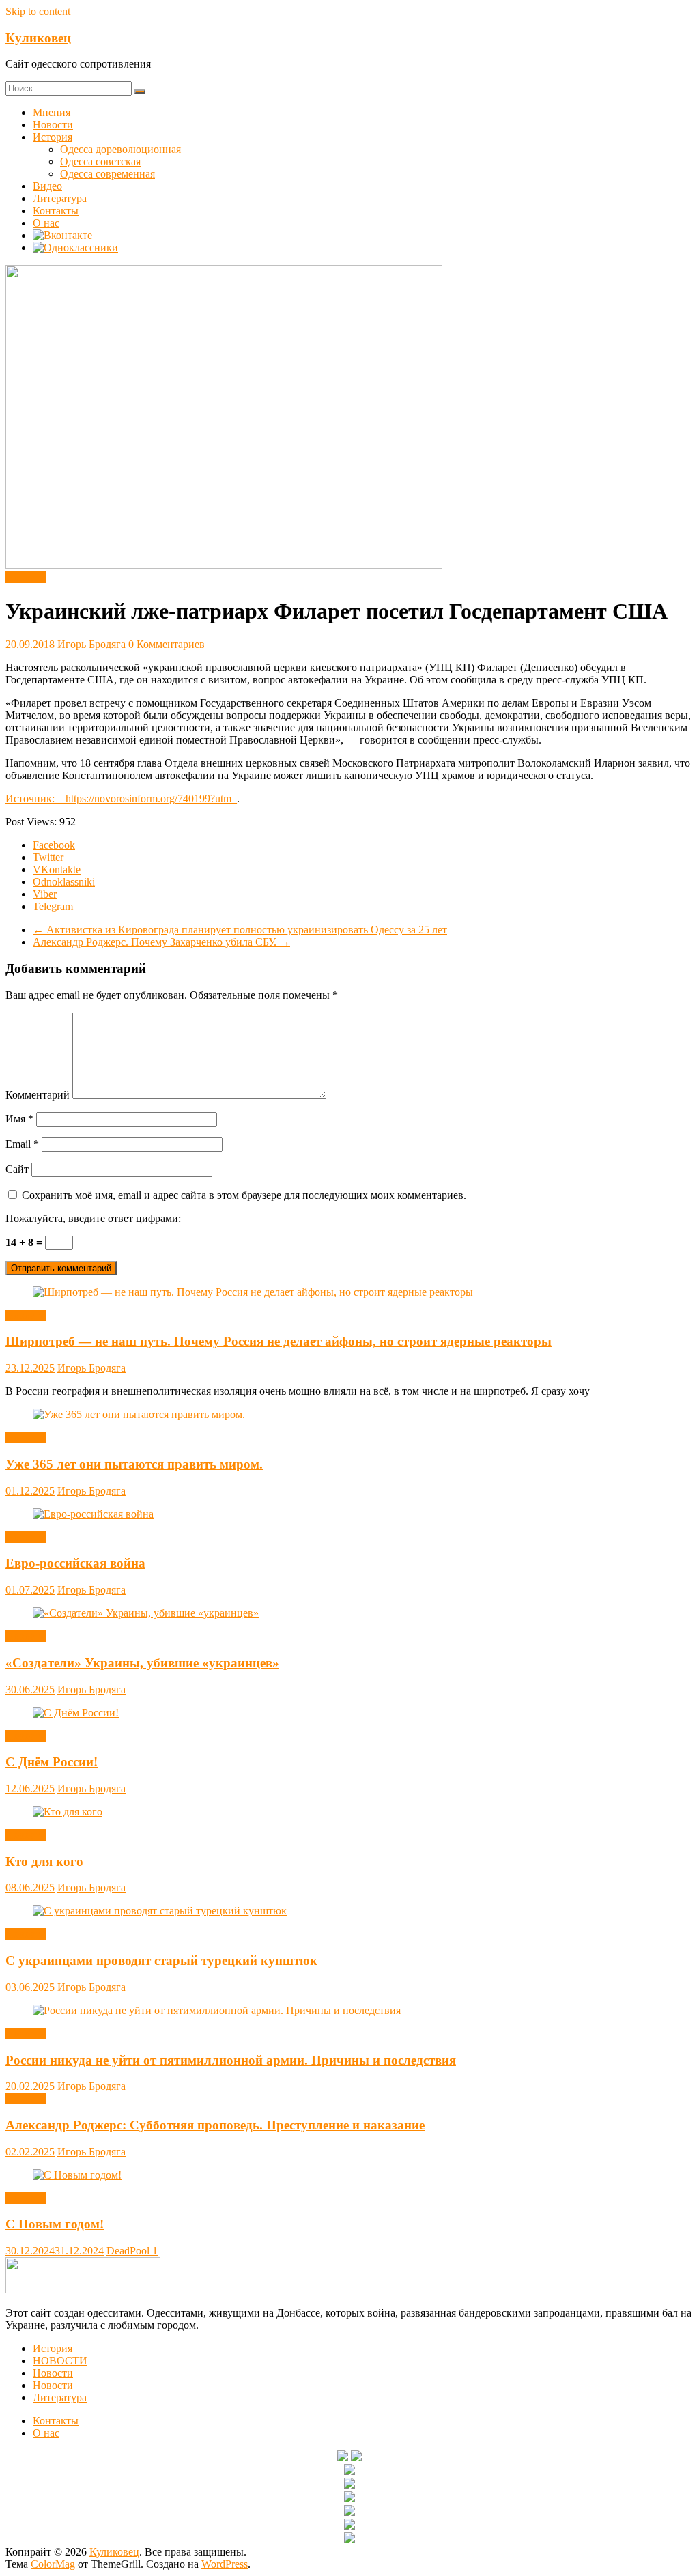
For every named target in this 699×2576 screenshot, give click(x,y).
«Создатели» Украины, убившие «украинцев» (142, 1663)
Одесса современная (108, 174)
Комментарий (38, 1095)
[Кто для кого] (68, 1812)
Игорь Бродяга (93, 644)
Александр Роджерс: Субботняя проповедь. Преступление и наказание (215, 2125)
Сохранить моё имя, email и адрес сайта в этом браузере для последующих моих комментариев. (244, 1195)
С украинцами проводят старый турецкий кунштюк (161, 1961)
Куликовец (38, 38)
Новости (53, 125)
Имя (19, 1119)
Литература (60, 198)
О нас (46, 223)
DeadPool (129, 2251)
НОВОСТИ (60, 2361)
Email (22, 1144)
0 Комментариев (167, 644)
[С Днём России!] (76, 1713)
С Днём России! (52, 1762)
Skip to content (38, 11)
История (53, 137)
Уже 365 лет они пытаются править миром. (134, 1464)
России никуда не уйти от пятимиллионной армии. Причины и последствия (231, 2060)
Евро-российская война (75, 1563)
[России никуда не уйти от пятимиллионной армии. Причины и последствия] (217, 2010)
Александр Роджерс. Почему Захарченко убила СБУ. (161, 942)
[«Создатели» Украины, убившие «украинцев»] (146, 1613)
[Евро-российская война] (93, 1514)
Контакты (56, 211)
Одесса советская (100, 161)
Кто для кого (44, 1862)
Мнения (52, 112)
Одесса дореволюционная (120, 149)
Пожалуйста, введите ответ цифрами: (93, 1218)
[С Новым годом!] (77, 2175)
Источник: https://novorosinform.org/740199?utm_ (121, 798)
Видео (47, 186)
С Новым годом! (55, 2224)
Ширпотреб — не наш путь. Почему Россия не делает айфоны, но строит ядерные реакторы (279, 1341)
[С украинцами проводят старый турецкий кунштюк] (160, 1911)
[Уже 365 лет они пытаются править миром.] (139, 1414)
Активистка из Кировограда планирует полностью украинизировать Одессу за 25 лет (240, 930)
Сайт (17, 1169)
